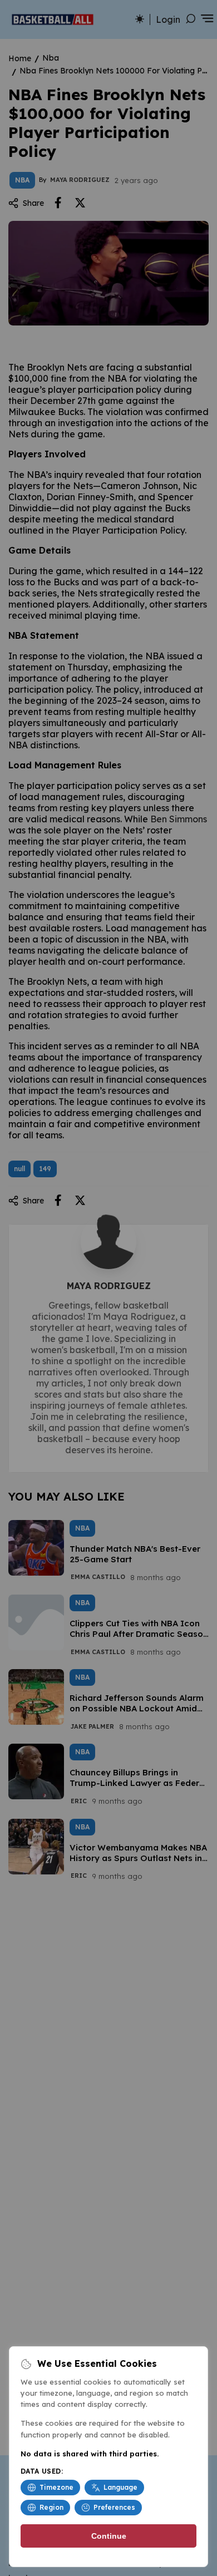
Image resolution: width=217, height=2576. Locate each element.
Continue (109, 2536)
